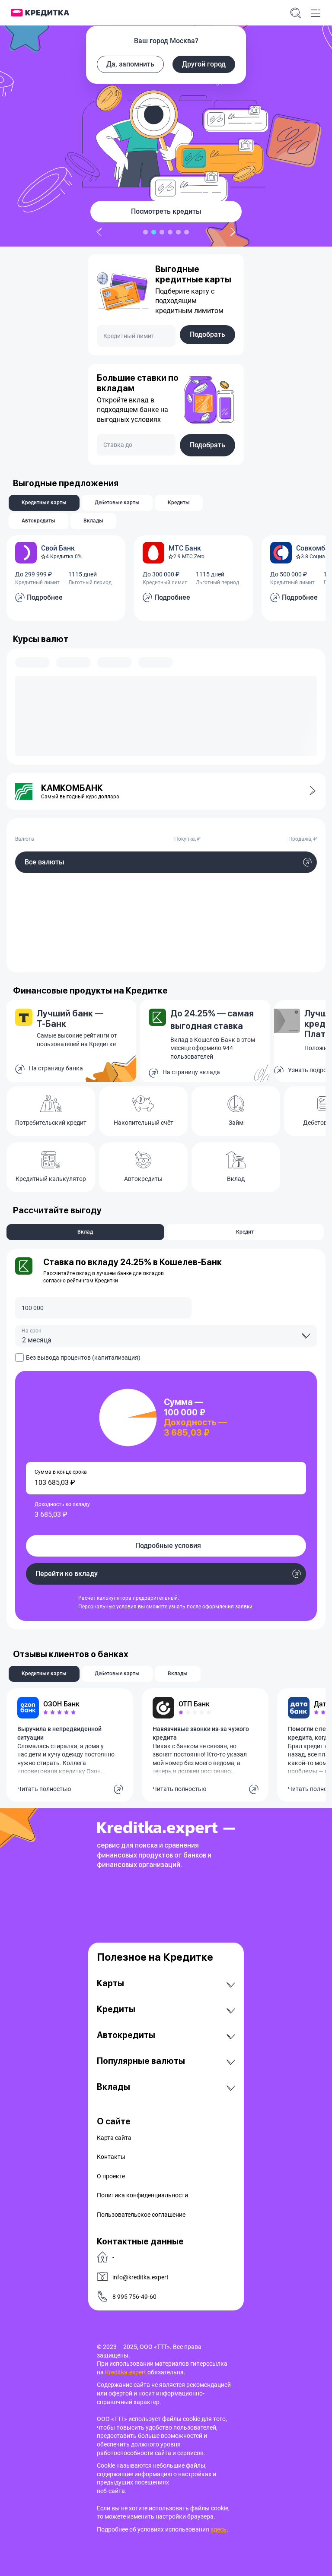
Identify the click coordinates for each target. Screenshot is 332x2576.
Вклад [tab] (85, 1232)
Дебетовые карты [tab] (117, 503)
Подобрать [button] (207, 334)
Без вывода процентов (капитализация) (83, 1358)
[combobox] (166, 1336)
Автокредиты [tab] (38, 521)
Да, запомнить (130, 64)
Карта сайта (114, 2138)
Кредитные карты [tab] (44, 503)
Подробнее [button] (45, 597)
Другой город (204, 64)
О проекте (111, 2176)
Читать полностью (44, 1789)
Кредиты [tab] (179, 503)
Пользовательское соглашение (141, 2215)
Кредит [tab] (245, 1232)
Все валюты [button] (45, 862)
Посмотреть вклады (166, 211)
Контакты (111, 2157)
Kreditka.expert (126, 2372)
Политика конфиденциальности (142, 2195)
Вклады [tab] (93, 521)
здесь (219, 2529)
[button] (307, 791)
